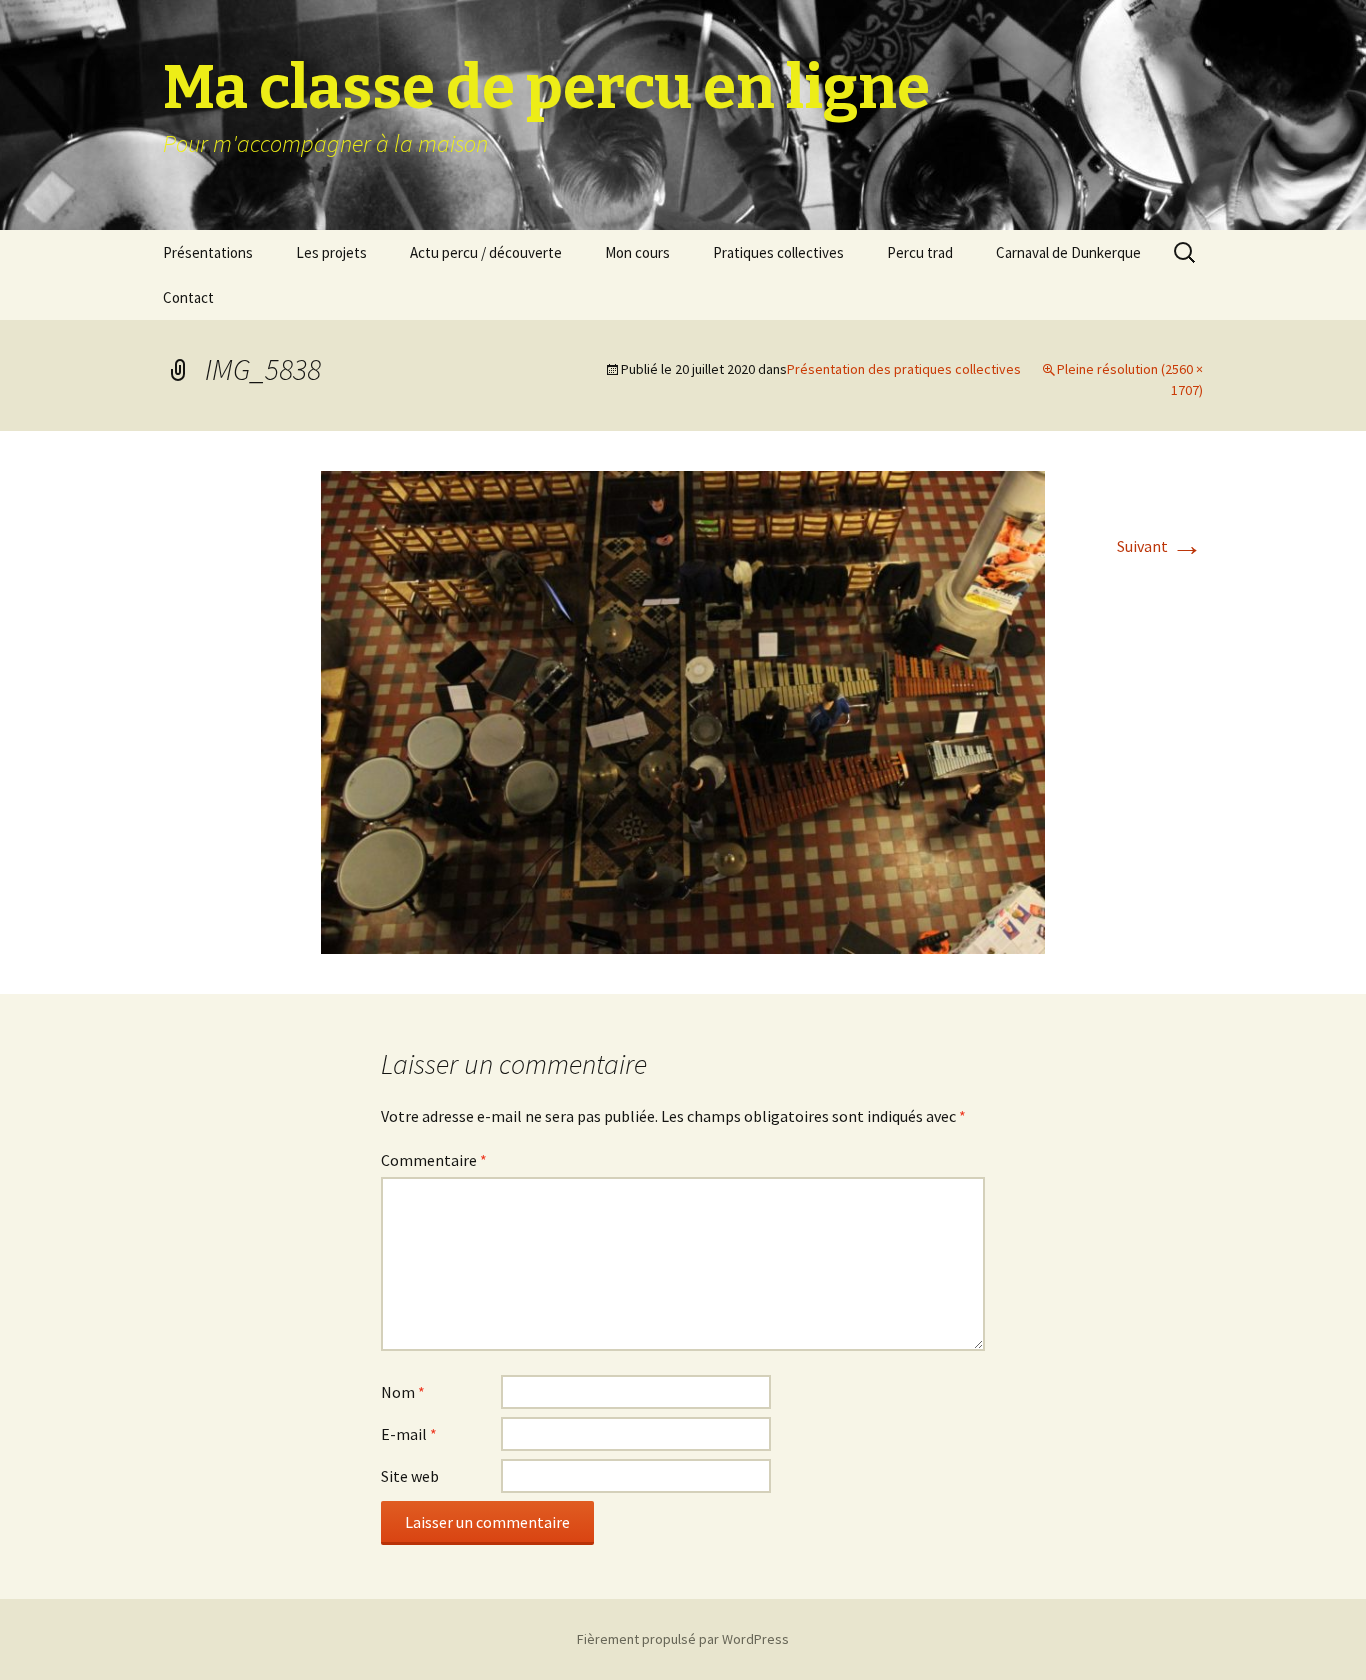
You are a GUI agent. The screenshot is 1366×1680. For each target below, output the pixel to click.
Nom (403, 1392)
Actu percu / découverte (486, 252)
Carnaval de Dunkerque (1068, 252)
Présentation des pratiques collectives (904, 369)
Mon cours (637, 252)
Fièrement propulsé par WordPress (683, 1639)
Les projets (331, 252)
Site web (410, 1476)
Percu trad (920, 252)
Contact (188, 297)
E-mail (409, 1434)
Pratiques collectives (778, 252)
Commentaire (434, 1160)
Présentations (208, 252)
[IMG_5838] (683, 710)
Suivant (1160, 546)
